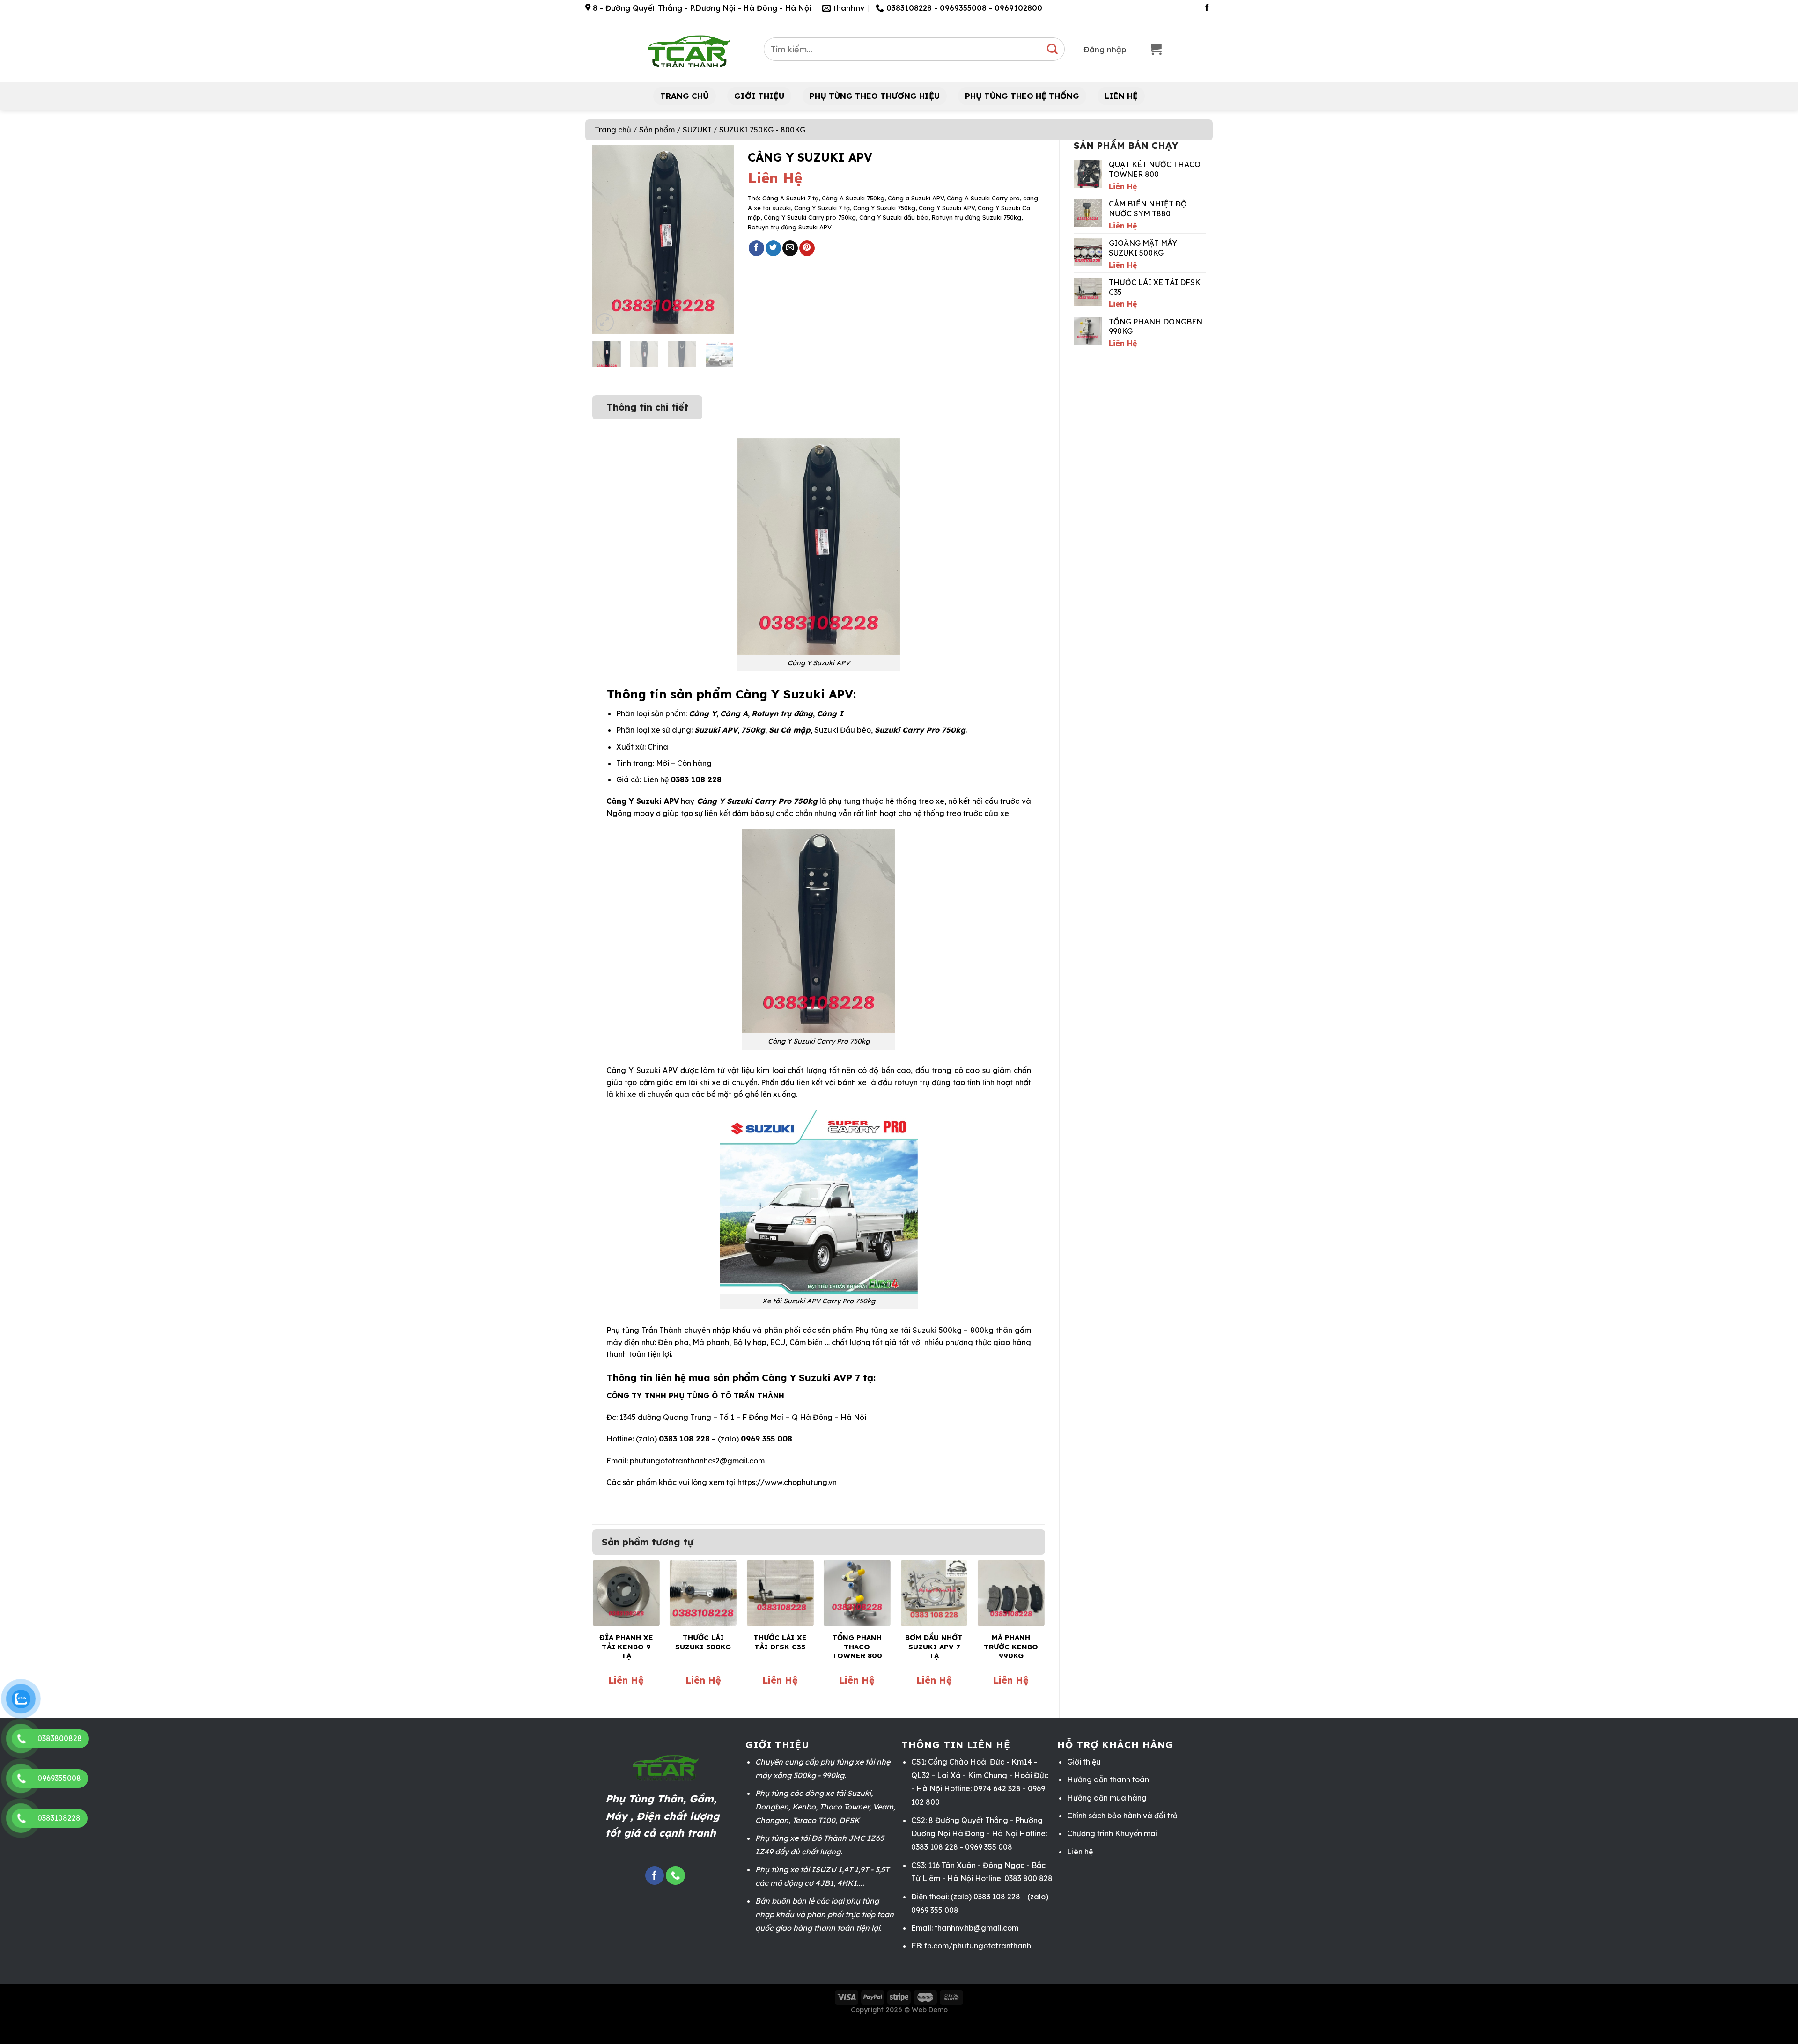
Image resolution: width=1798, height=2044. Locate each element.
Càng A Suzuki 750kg (853, 198)
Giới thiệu (1084, 1762)
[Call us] (675, 1876)
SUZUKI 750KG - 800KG (762, 130)
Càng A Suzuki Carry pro (983, 198)
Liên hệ (1080, 1852)
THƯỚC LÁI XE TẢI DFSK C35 (780, 1642)
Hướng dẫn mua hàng (1107, 1798)
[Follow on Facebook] (1207, 8)
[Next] (719, 239)
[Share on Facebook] (756, 248)
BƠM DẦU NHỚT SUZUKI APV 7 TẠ (934, 1647)
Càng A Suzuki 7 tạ (790, 198)
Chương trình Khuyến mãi (1112, 1833)
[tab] (647, 403)
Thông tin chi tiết (647, 407)
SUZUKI (697, 130)
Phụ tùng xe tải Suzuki (896, 1330)
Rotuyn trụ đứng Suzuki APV (790, 227)
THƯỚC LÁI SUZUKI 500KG (703, 1642)
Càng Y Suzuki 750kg (884, 208)
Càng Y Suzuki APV (947, 208)
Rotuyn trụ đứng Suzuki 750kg (976, 217)
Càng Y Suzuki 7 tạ (822, 208)
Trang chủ (613, 130)
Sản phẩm (657, 130)
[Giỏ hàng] (1156, 49)
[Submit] (1053, 49)
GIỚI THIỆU (759, 96)
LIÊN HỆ (1121, 96)
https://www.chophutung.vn (787, 1482)
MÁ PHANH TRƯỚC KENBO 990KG (1011, 1647)
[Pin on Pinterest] (807, 248)
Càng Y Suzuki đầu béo (894, 217)
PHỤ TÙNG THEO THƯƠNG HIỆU (875, 96)
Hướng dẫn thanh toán (1108, 1779)
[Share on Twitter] (773, 248)
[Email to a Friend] (790, 248)
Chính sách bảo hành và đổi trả (1122, 1816)
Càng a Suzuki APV (916, 198)
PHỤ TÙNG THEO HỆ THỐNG (1022, 96)
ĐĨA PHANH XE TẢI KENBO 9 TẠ (626, 1647)
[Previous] (607, 239)
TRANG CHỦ (685, 96)
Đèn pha (673, 1342)
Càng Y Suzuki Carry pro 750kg (810, 217)
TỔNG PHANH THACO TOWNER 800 (857, 1647)
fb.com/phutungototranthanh (978, 1946)
